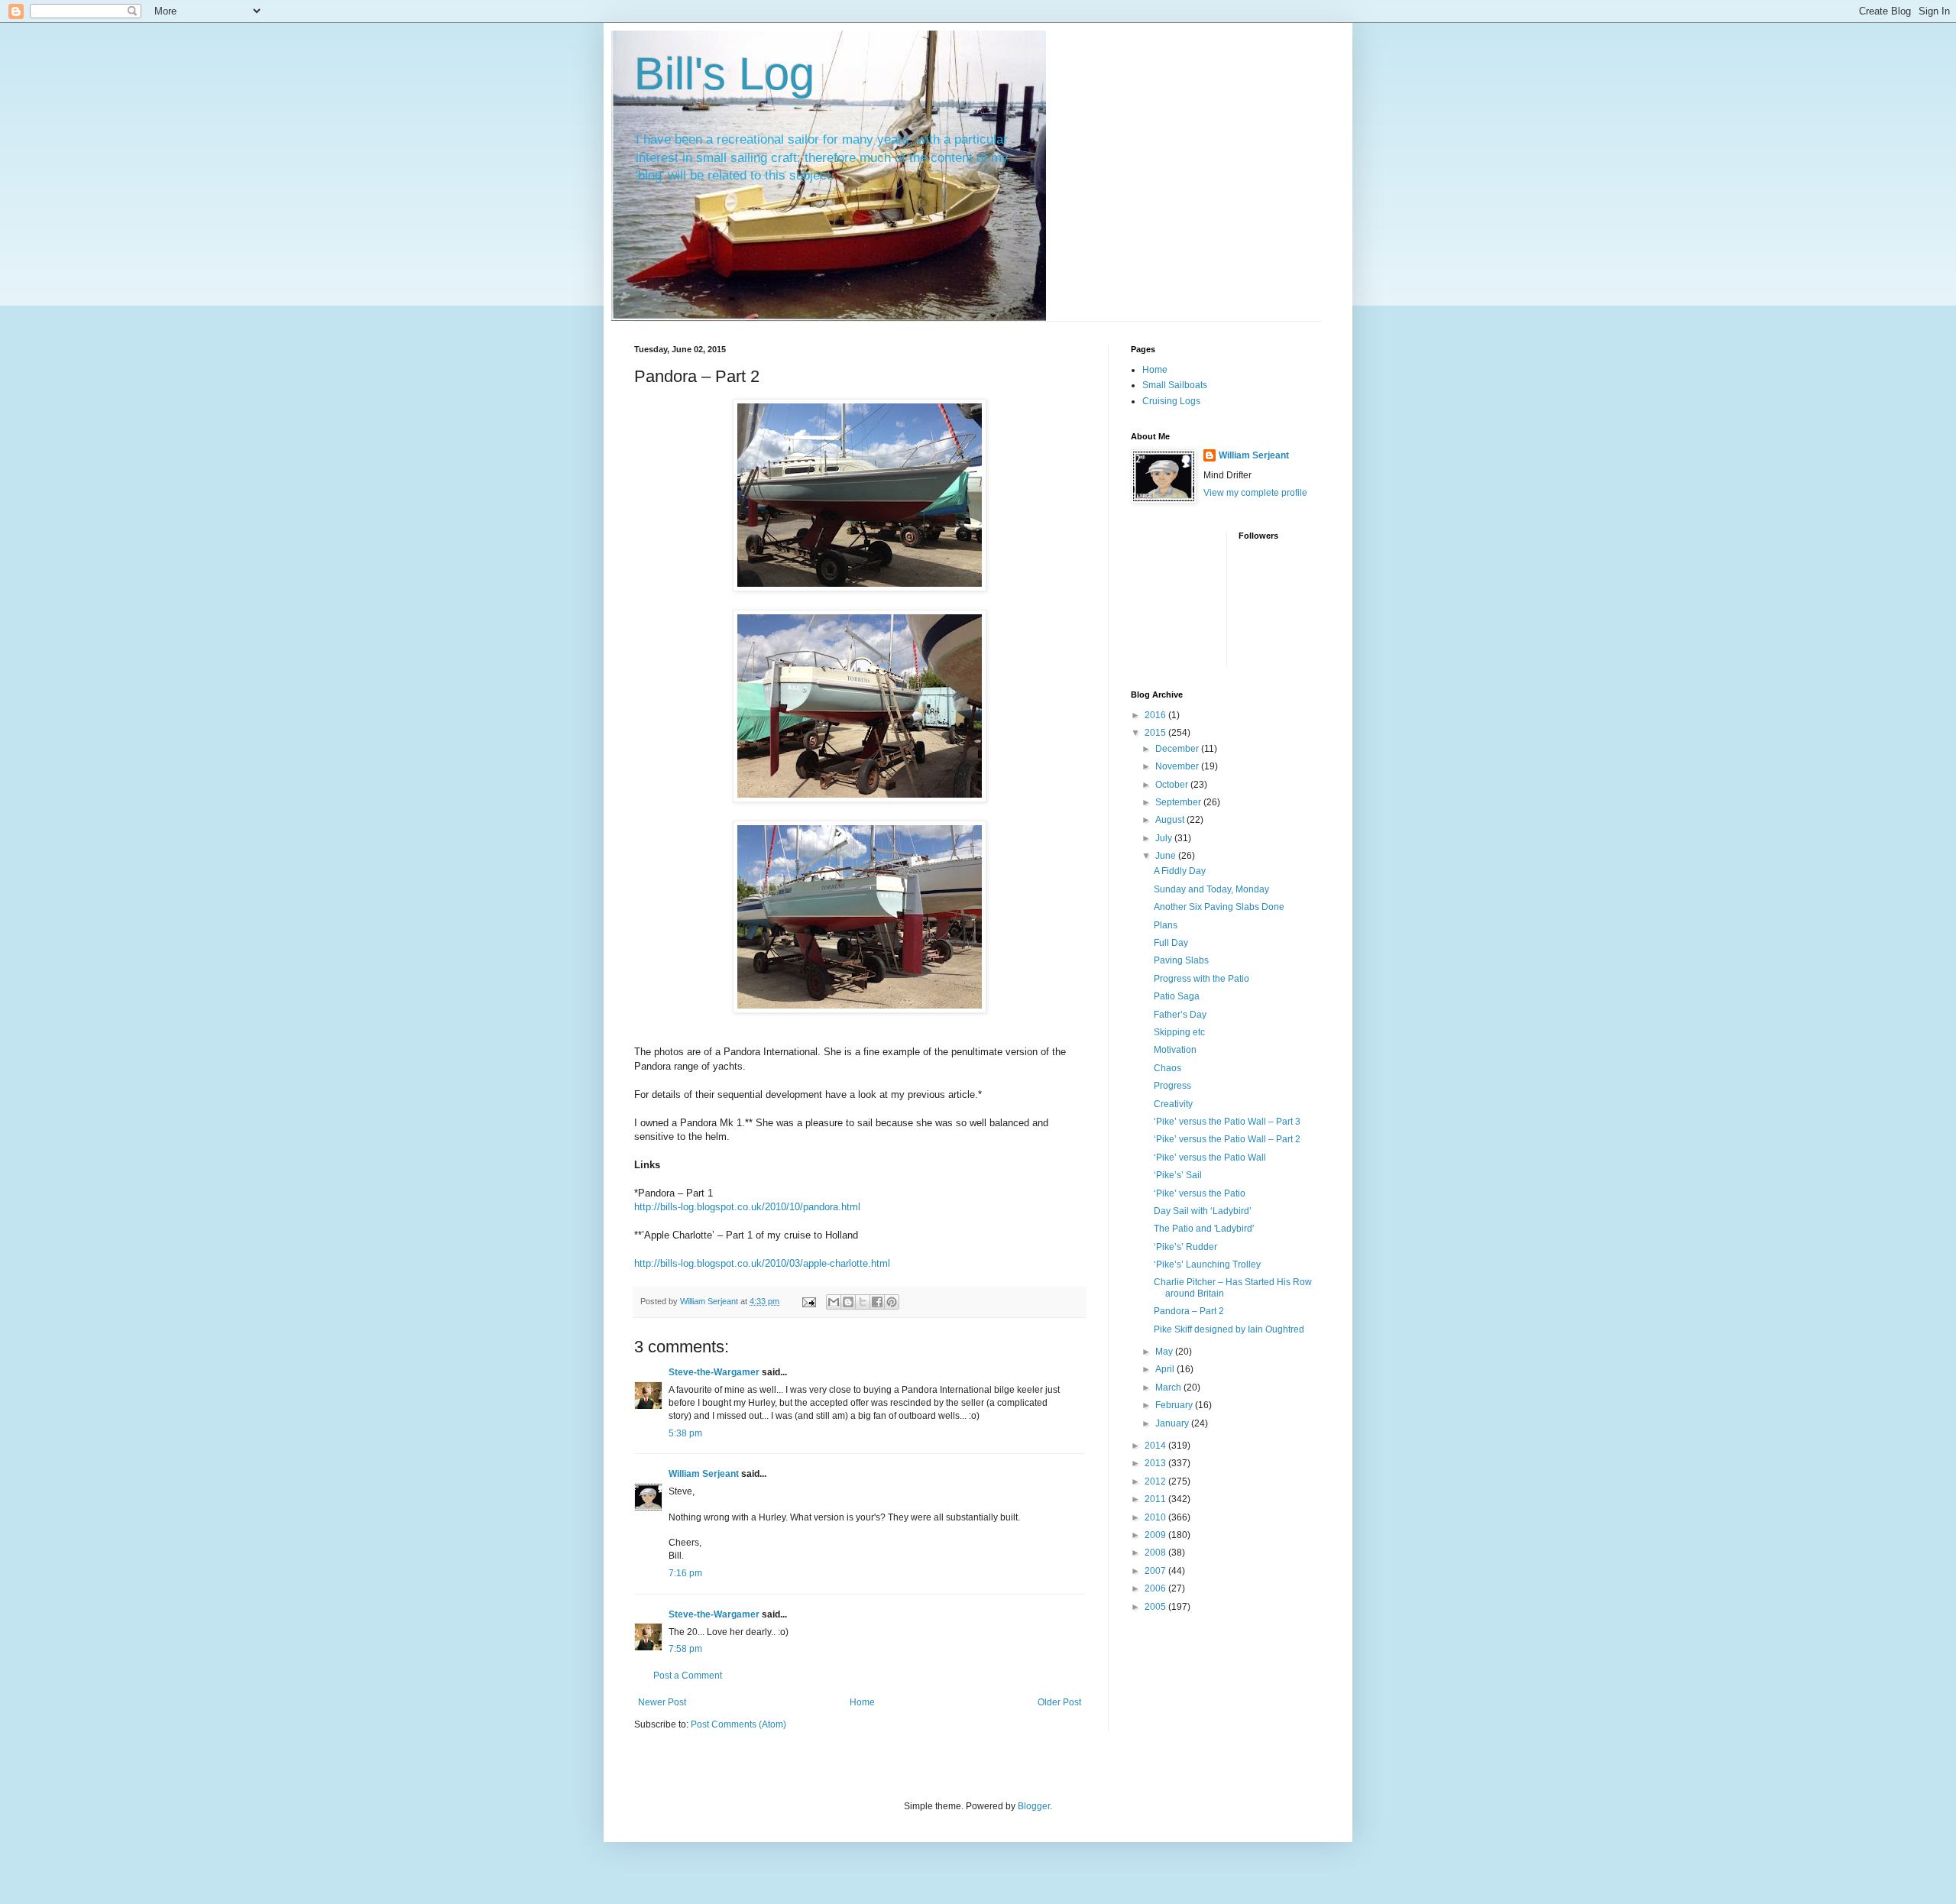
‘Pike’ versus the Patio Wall (1210, 1158)
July (1165, 838)
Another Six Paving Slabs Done (1219, 907)
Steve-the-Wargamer (714, 1372)
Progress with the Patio (1201, 979)
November (1178, 766)
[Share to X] (863, 1302)
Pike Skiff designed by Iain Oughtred (1229, 1329)
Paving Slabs (1181, 960)
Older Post (1059, 1702)
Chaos (1167, 1068)
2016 (1156, 715)
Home (862, 1702)
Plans (1166, 925)
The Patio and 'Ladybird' (1204, 1229)
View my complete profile (1255, 493)
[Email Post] (808, 1301)
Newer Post (662, 1702)
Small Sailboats (1175, 385)
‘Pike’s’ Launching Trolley (1207, 1264)
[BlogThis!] (848, 1302)
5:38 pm (685, 1433)
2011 (1156, 1499)
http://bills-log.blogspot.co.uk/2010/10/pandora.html (747, 1207)
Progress (1172, 1086)
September (1179, 802)
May (1165, 1352)
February (1175, 1405)
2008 (1156, 1553)
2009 (1156, 1535)
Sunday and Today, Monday (1211, 889)
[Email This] (834, 1302)
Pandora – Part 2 (1189, 1311)
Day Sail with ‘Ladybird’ (1203, 1211)
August (1171, 820)
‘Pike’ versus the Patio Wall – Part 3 (1227, 1122)
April (1166, 1369)
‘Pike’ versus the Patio (1200, 1193)
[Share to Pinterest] (892, 1302)
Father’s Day (1180, 1015)
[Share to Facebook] (877, 1302)
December (1178, 749)
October (1173, 785)
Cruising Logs (1171, 401)
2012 (1156, 1481)
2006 (1156, 1588)
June (1167, 856)
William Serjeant (704, 1474)
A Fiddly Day (1180, 871)
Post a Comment (688, 1676)
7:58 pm (685, 1649)
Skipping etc (1179, 1032)
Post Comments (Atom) (738, 1724)
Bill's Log (724, 74)
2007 (1156, 1571)
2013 (1156, 1463)
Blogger (1034, 1806)
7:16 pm (685, 1573)
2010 (1156, 1517)
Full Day (1171, 943)
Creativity (1173, 1104)
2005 (1156, 1607)
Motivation (1175, 1050)
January (1173, 1423)
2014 (1156, 1446)
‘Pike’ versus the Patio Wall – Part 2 (1227, 1139)
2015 (1156, 733)
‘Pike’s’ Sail (1178, 1175)
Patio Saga (1177, 996)
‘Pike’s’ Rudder (1185, 1247)
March (1169, 1388)
